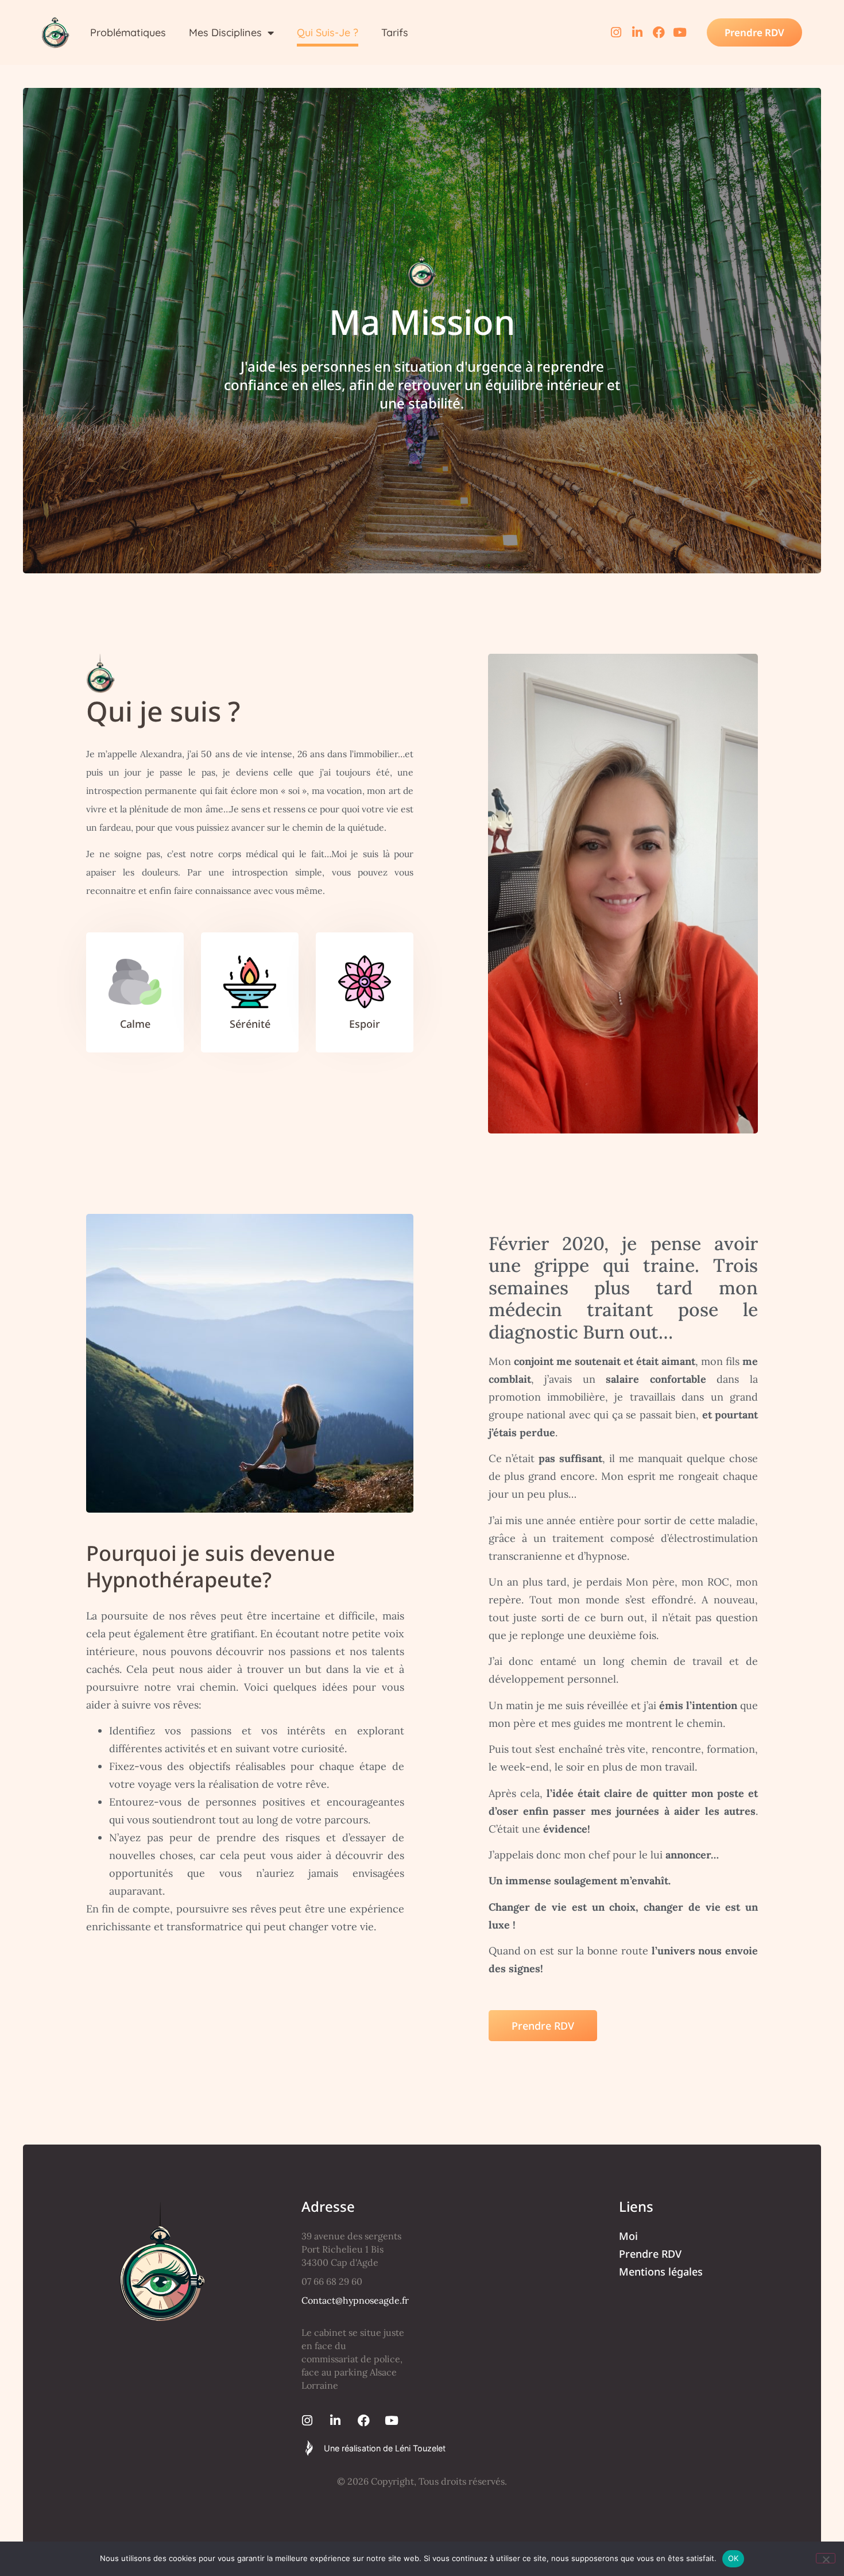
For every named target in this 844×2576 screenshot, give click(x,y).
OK (733, 2558)
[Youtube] (680, 32)
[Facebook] (659, 32)
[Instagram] (616, 32)
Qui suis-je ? (328, 32)
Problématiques (128, 32)
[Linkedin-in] (638, 32)
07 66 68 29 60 (332, 2281)
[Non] (826, 2558)
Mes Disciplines (225, 32)
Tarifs (395, 32)
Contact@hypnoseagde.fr (355, 2300)
